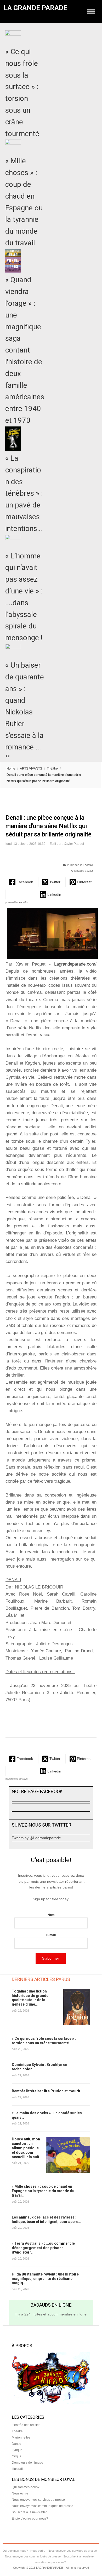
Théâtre (52, 769)
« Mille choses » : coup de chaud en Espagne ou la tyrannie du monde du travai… (43, 2191)
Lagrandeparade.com (73, 964)
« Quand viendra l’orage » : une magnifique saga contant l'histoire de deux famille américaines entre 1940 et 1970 (25, 350)
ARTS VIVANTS (31, 769)
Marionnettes (21, 2438)
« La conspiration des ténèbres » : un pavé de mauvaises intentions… (24, 493)
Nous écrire (20, 2493)
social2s (23, 902)
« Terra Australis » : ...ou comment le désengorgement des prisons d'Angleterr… (43, 2248)
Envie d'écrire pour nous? (30, 2519)
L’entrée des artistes (26, 2425)
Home (11, 769)
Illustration (19, 2469)
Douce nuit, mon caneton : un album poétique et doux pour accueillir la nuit (26, 2148)
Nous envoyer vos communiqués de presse (42, 2506)
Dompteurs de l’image (27, 2463)
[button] (22, 882)
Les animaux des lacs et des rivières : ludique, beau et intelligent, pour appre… (46, 2219)
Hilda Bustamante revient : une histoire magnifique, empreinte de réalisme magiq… (45, 2279)
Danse (16, 2444)
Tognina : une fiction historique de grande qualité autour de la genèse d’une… (30, 1998)
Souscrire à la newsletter (29, 2512)
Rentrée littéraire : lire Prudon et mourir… (47, 2091)
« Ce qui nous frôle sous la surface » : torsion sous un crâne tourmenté (44, 2041)
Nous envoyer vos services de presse (38, 2500)
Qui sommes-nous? (26, 2487)
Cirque (17, 2456)
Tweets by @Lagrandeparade (36, 1838)
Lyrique (17, 2450)
